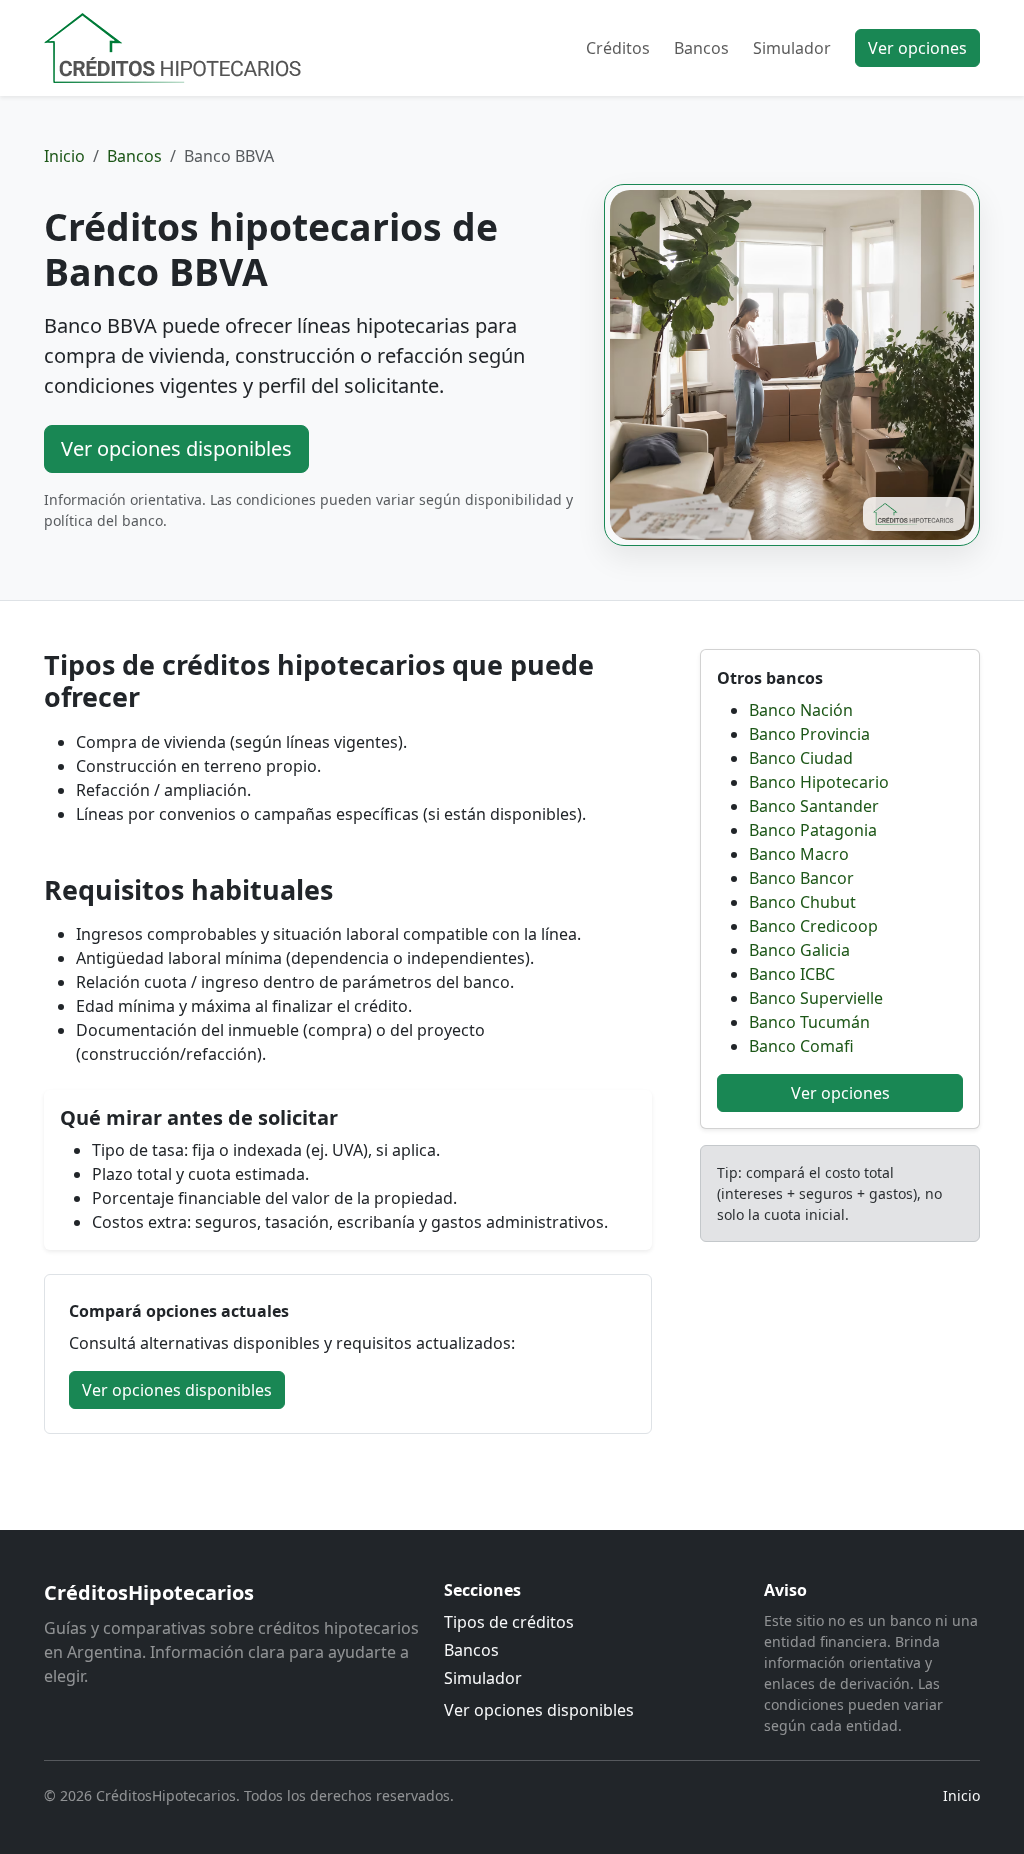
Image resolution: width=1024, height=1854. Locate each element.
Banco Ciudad (801, 758)
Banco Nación (801, 710)
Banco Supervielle (816, 998)
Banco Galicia (799, 950)
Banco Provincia (809, 734)
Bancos (701, 48)
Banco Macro (799, 854)
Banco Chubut (802, 902)
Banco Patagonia (813, 830)
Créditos (618, 48)
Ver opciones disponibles (176, 448)
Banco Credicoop (813, 926)
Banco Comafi (801, 1046)
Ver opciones (917, 48)
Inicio (64, 156)
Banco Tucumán (809, 1022)
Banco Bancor (801, 878)
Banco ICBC (792, 974)
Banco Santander (814, 806)
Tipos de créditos (509, 1622)
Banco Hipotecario (819, 782)
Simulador (792, 48)
